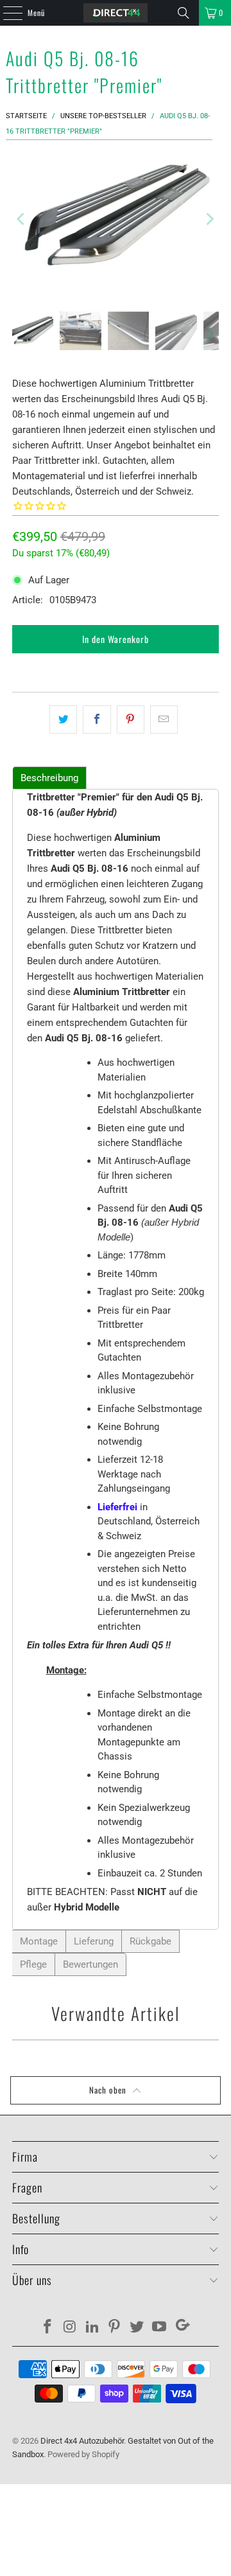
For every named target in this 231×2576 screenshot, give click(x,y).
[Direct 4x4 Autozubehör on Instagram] (71, 2328)
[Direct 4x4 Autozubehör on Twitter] (137, 2328)
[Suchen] (184, 13)
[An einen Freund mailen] (164, 719)
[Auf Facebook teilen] (97, 719)
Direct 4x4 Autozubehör (82, 2441)
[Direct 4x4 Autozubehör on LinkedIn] (92, 2328)
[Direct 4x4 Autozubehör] (116, 13)
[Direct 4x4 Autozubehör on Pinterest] (115, 2328)
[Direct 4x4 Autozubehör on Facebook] (48, 2328)
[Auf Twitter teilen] (63, 719)
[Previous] (22, 219)
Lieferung (94, 1941)
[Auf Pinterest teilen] (131, 719)
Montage (39, 1941)
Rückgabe (150, 1941)
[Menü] (6, 13)
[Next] (209, 219)
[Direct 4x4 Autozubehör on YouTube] (159, 2328)
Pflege (33, 1964)
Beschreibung (49, 778)
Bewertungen (90, 1964)
